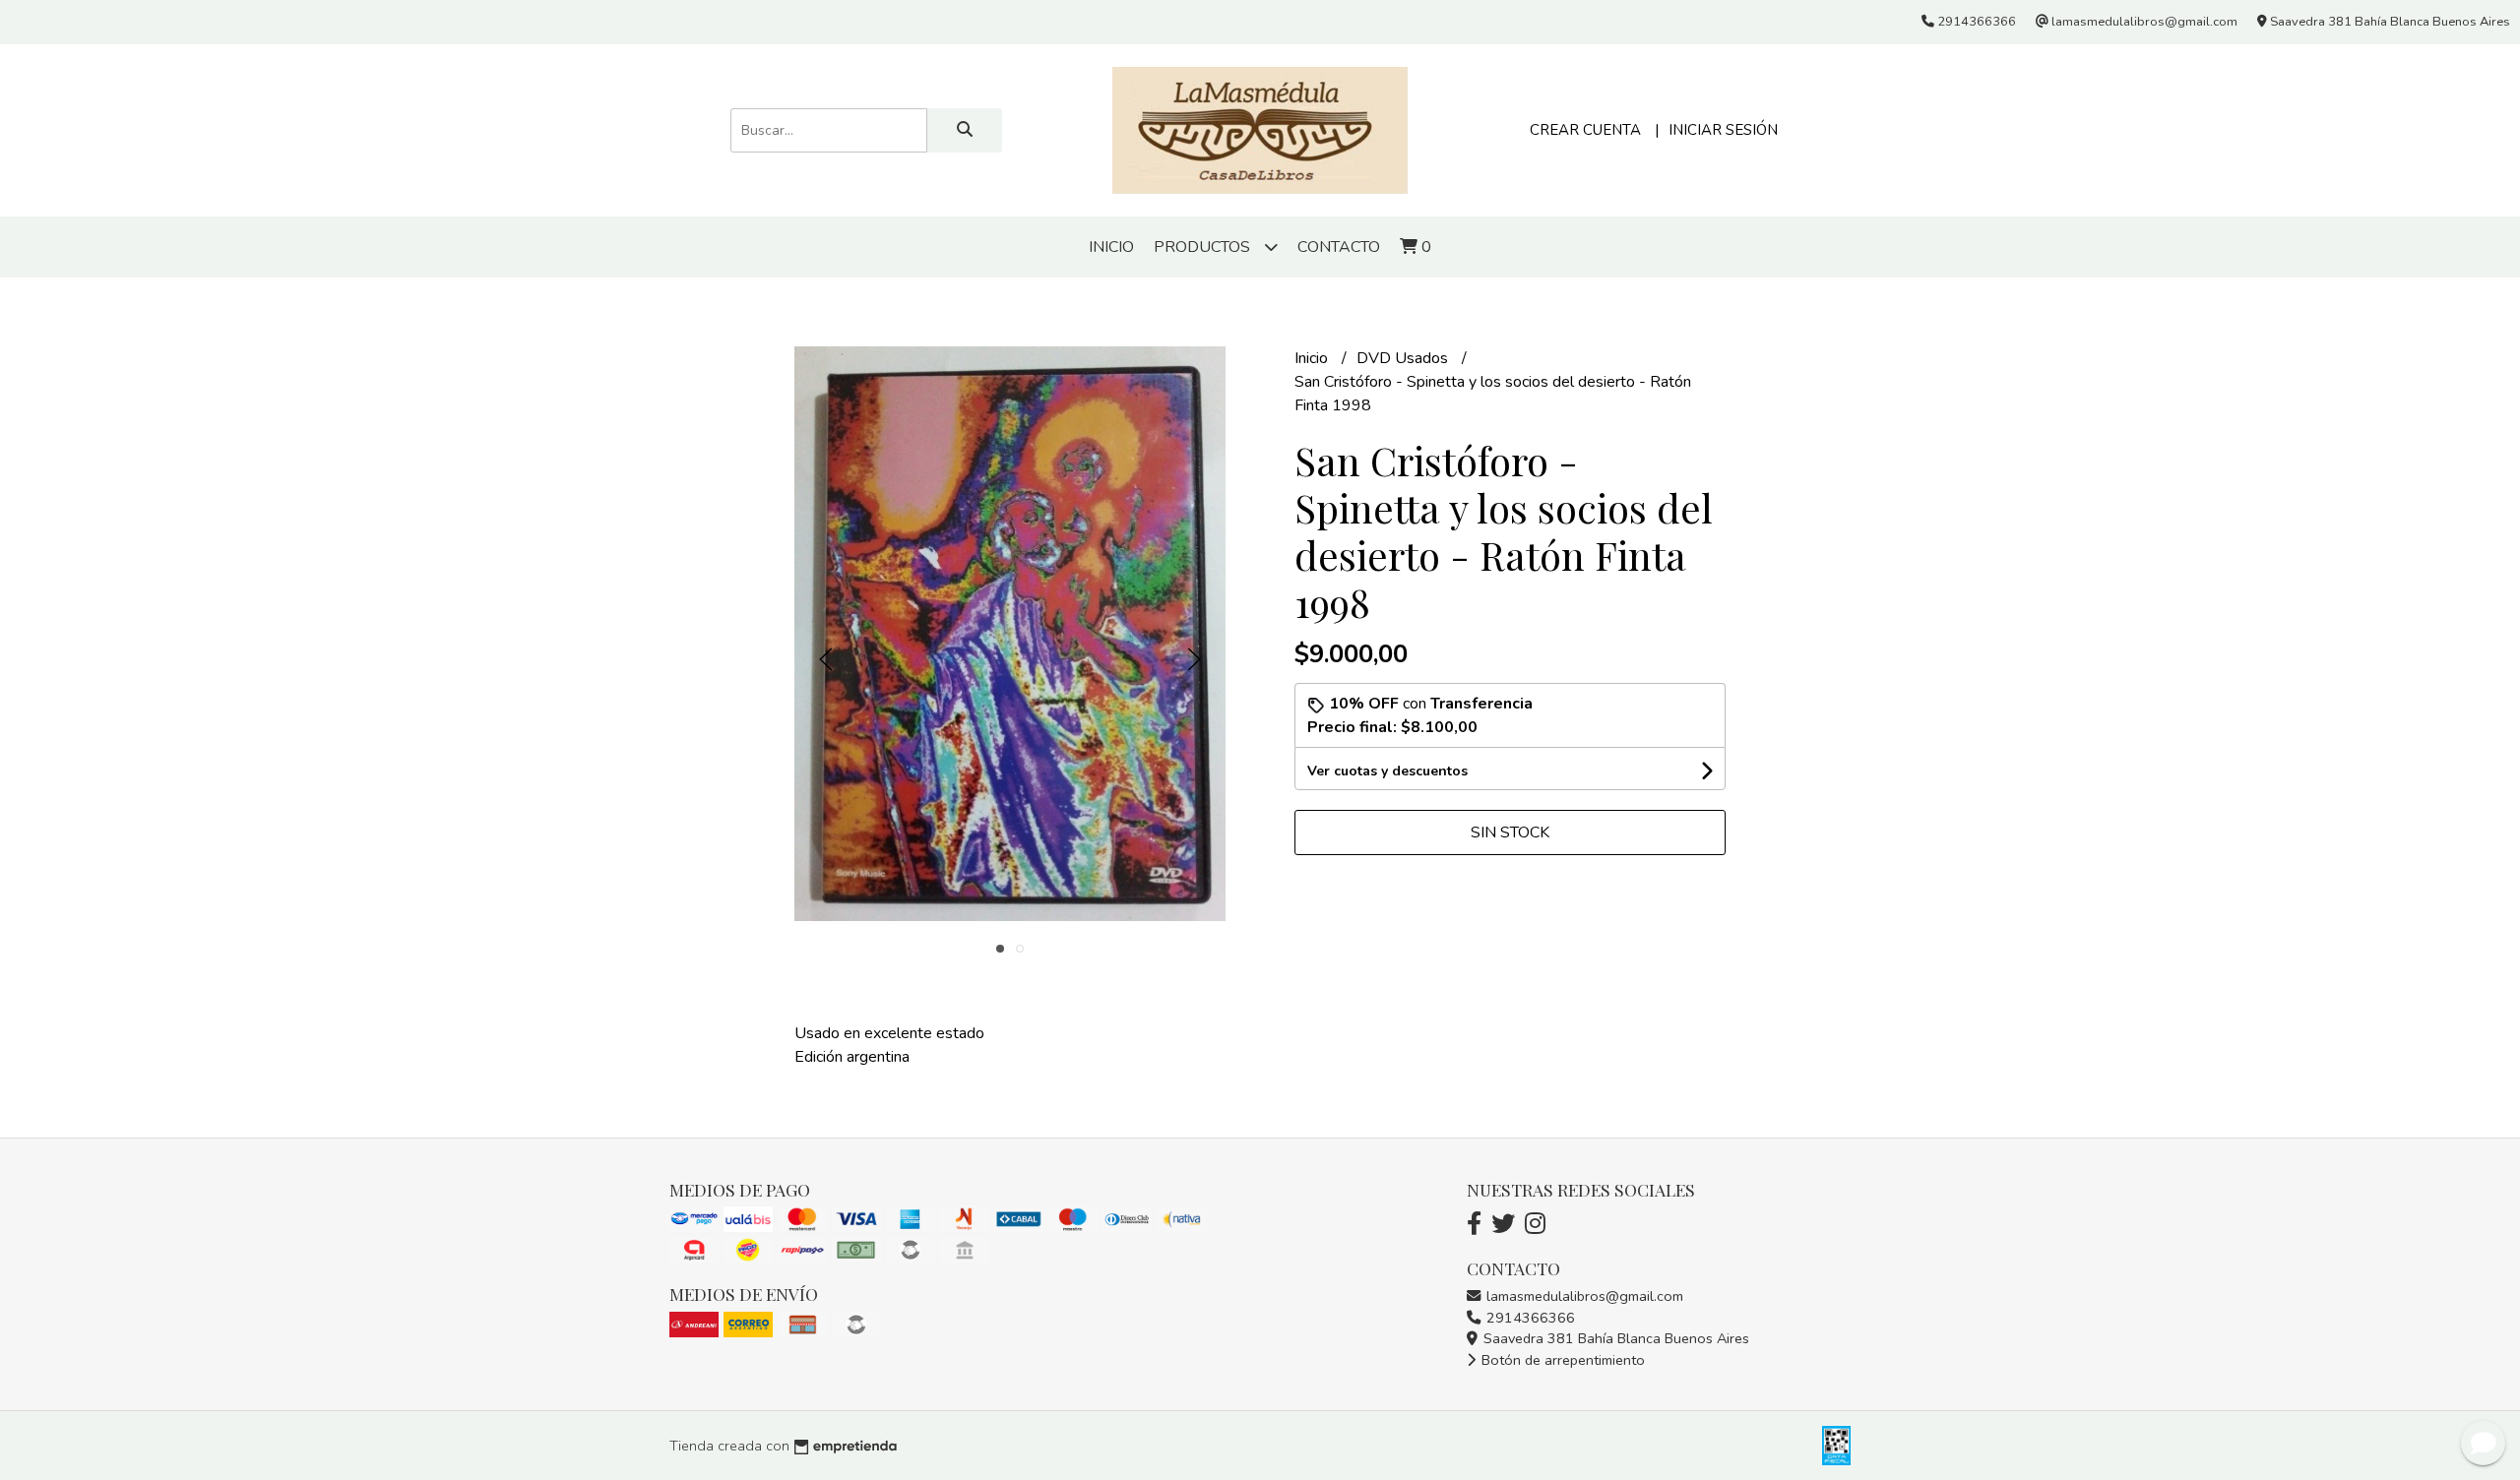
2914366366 (1529, 1318)
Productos (1204, 247)
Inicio (1111, 247)
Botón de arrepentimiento (1561, 1360)
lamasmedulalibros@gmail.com (1583, 1296)
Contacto (1339, 247)
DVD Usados (1404, 358)
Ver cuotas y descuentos (1387, 771)
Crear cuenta (1585, 130)
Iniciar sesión (1723, 130)
